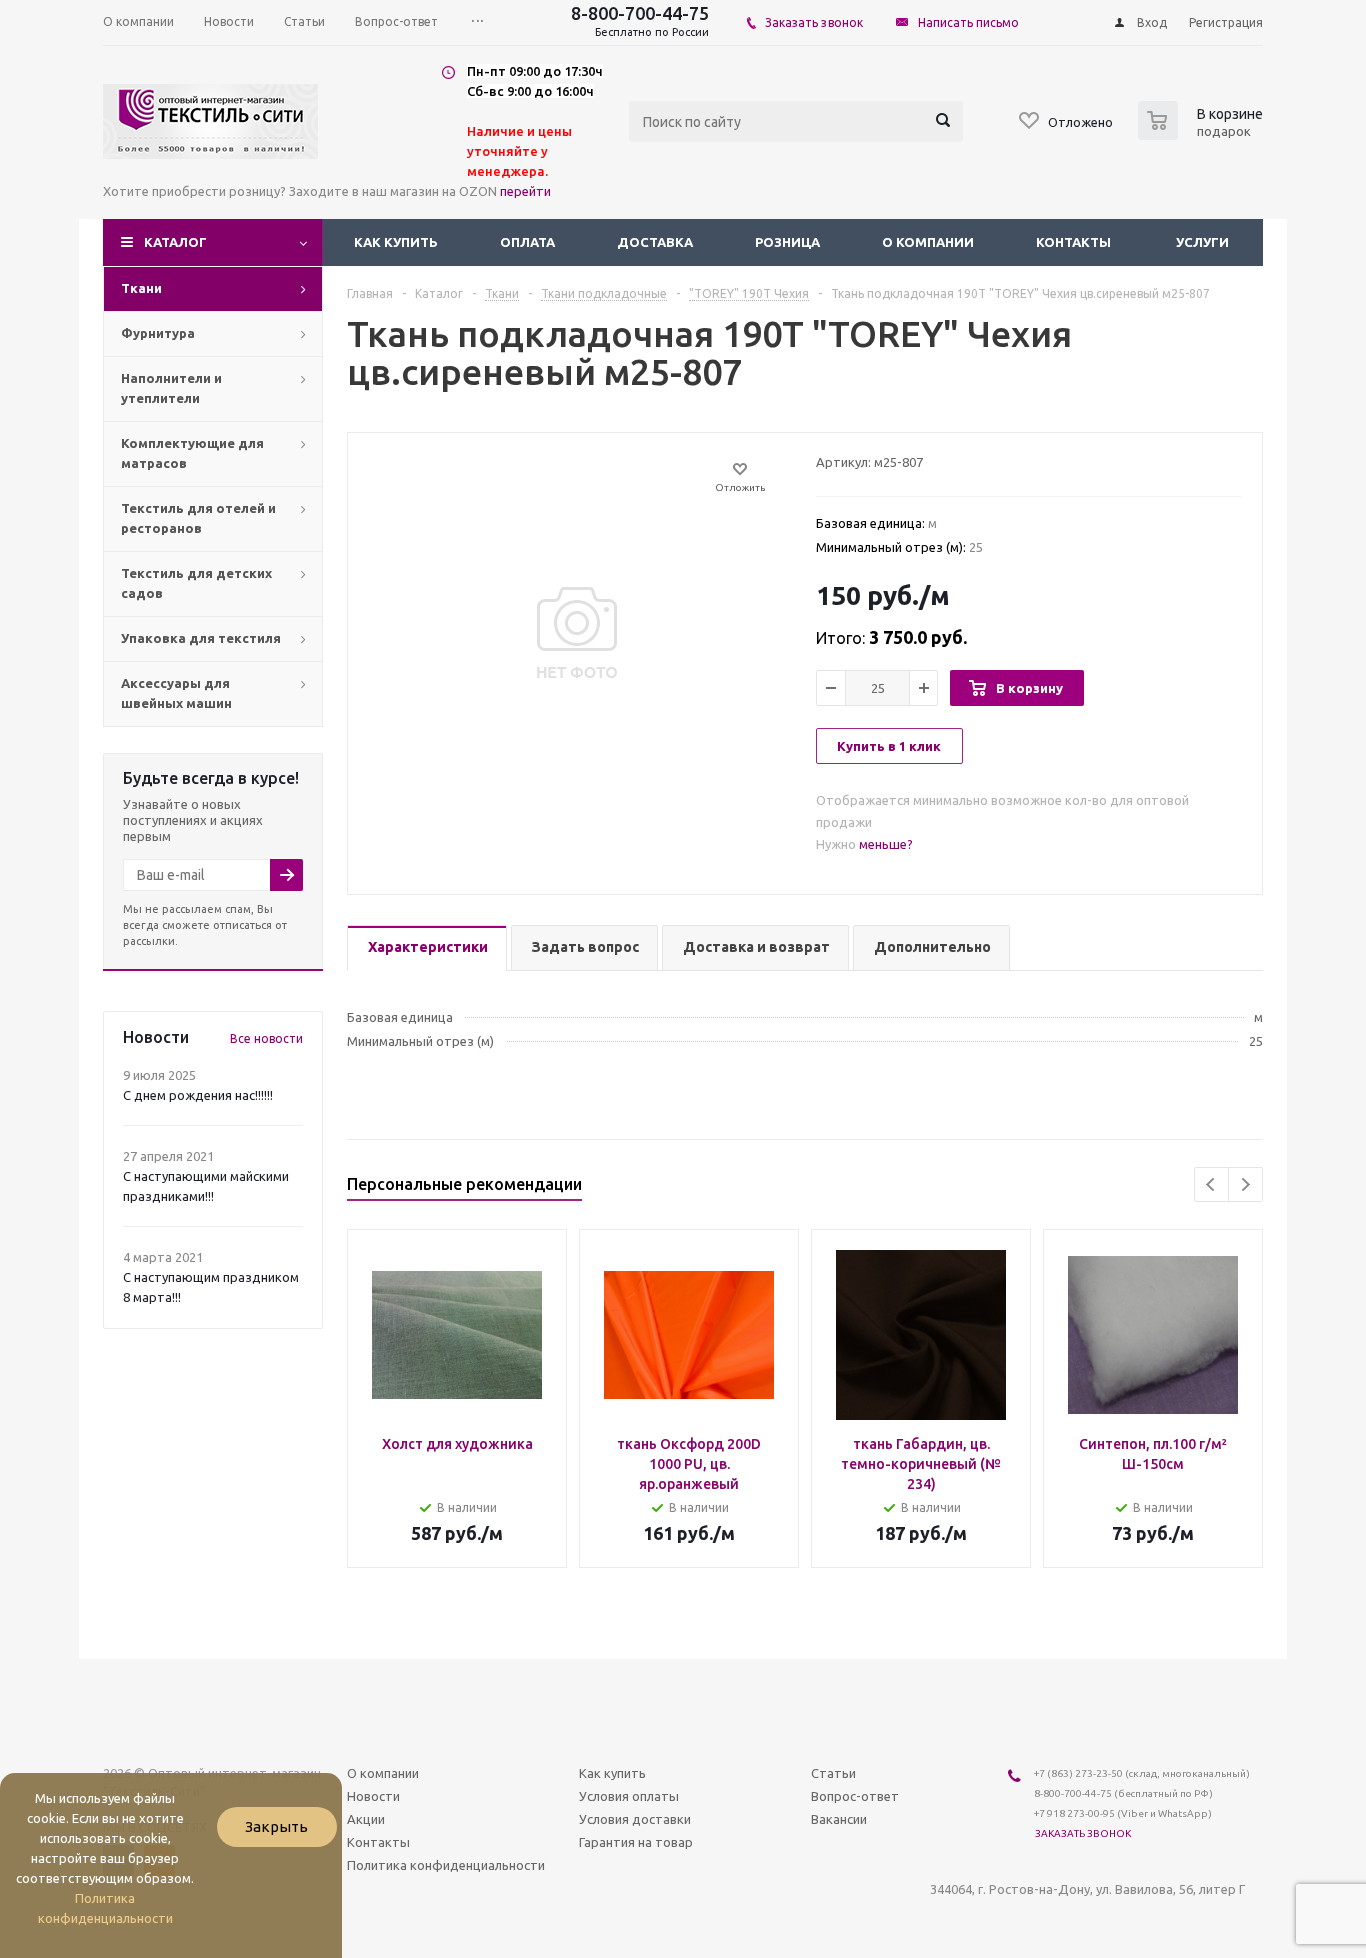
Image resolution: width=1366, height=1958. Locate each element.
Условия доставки (635, 1819)
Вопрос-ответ (855, 1796)
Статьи (833, 1773)
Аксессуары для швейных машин (176, 693)
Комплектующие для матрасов (192, 453)
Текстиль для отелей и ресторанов (198, 518)
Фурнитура (158, 333)
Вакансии (839, 1819)
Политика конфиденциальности (446, 1865)
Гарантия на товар (636, 1842)
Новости (373, 1796)
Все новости (266, 1038)
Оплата (527, 242)
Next (1245, 1184)
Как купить (396, 242)
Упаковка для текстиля (201, 638)
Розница (787, 242)
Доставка (655, 242)
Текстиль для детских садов (196, 583)
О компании (928, 242)
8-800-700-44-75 (640, 13)
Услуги (1202, 242)
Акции (366, 1819)
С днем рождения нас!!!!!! (198, 1095)
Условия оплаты (629, 1796)
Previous (1211, 1184)
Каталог (175, 242)
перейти (525, 191)
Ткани (141, 288)
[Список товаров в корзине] (1203, 134)
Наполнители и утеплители (171, 388)
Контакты (1073, 242)
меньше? (886, 844)
